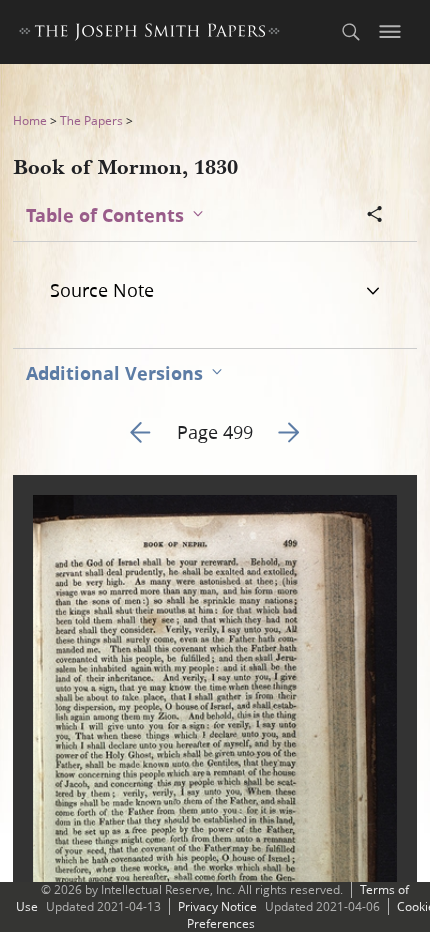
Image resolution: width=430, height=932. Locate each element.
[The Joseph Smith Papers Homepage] (149, 34)
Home (30, 120)
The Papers (91, 120)
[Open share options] (375, 216)
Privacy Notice (217, 906)
